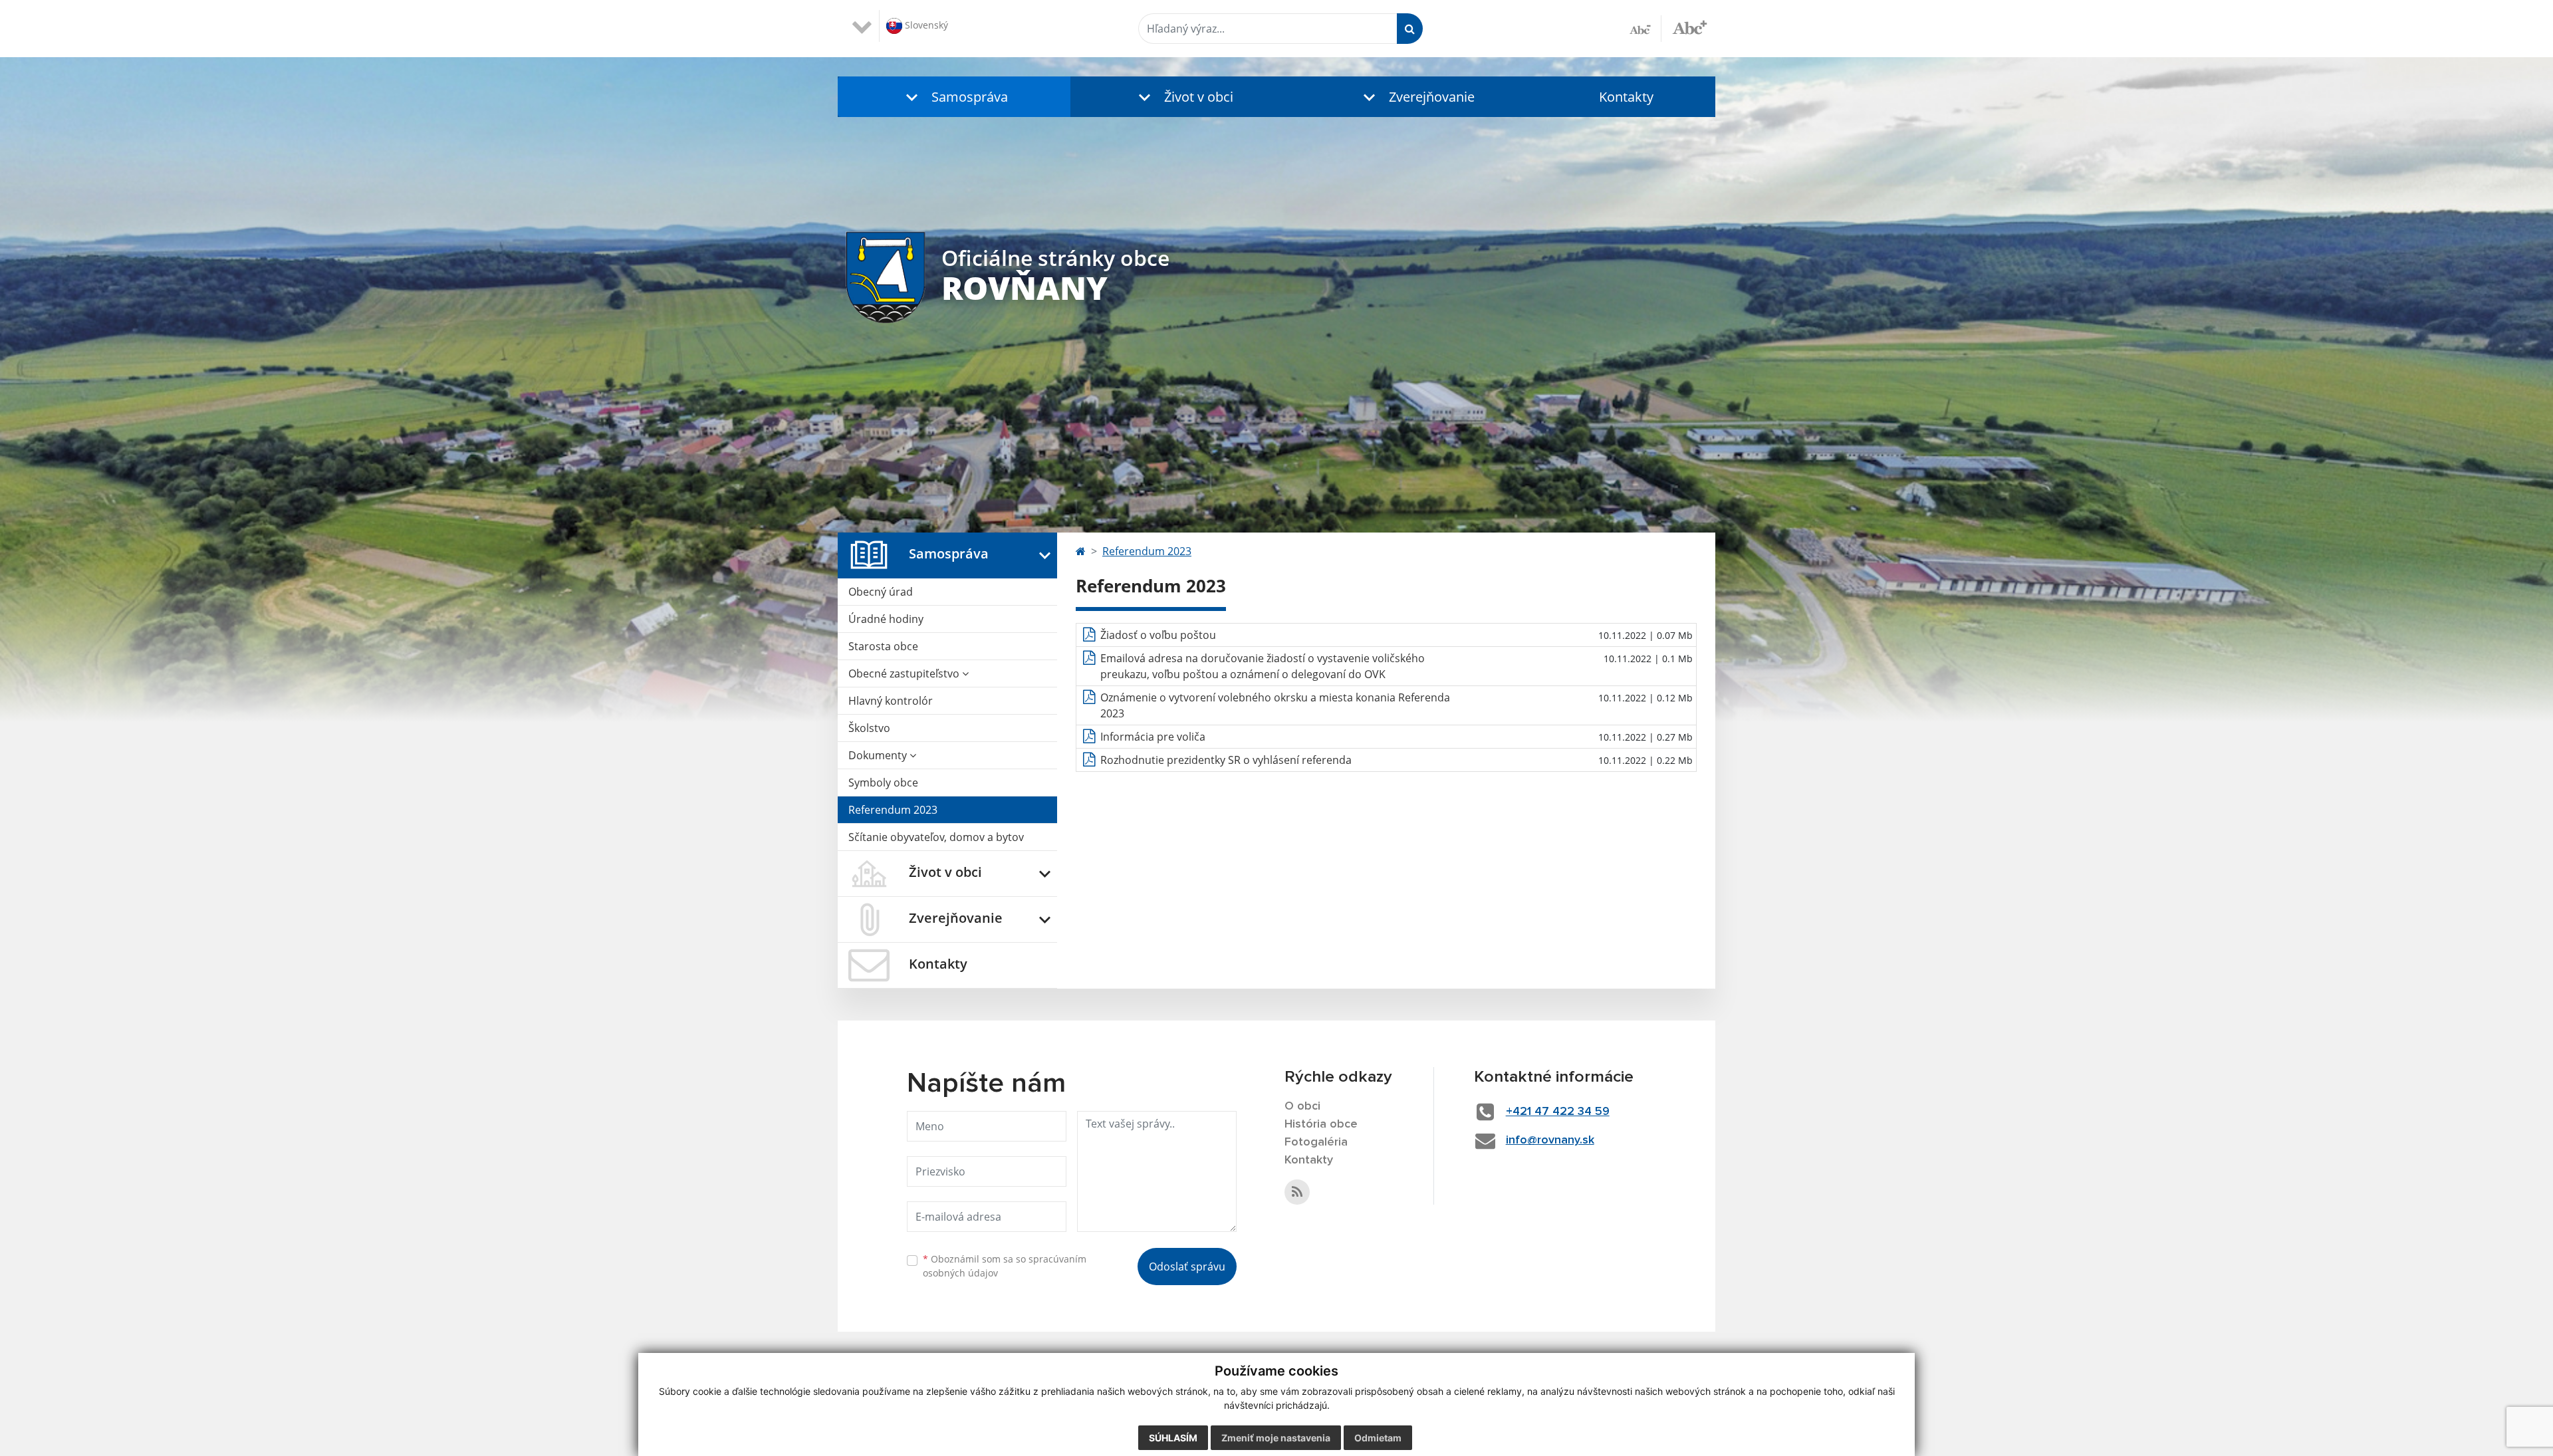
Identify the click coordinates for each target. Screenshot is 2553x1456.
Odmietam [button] (1378, 1438)
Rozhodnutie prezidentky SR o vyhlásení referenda (1226, 760)
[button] (954, 97)
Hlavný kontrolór (891, 701)
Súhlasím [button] (1173, 1438)
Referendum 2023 (893, 810)
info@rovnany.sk (1550, 1140)
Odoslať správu (1187, 1267)
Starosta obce (883, 646)
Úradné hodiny (886, 619)
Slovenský (925, 25)
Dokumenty (879, 755)
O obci (1302, 1106)
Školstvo (869, 728)
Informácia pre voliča (1153, 737)
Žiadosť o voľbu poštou (1158, 635)
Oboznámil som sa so (1005, 1266)
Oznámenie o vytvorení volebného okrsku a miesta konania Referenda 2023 (1275, 705)
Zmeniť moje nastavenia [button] (1276, 1438)
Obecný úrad (881, 592)
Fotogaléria (1316, 1142)
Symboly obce (883, 783)
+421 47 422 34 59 (1558, 1112)
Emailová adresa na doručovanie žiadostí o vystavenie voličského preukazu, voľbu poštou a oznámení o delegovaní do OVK (1263, 666)
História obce (1321, 1124)
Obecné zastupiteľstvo (905, 673)
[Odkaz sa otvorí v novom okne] (1297, 1192)
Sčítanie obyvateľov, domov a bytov (936, 837)
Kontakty (1626, 97)
